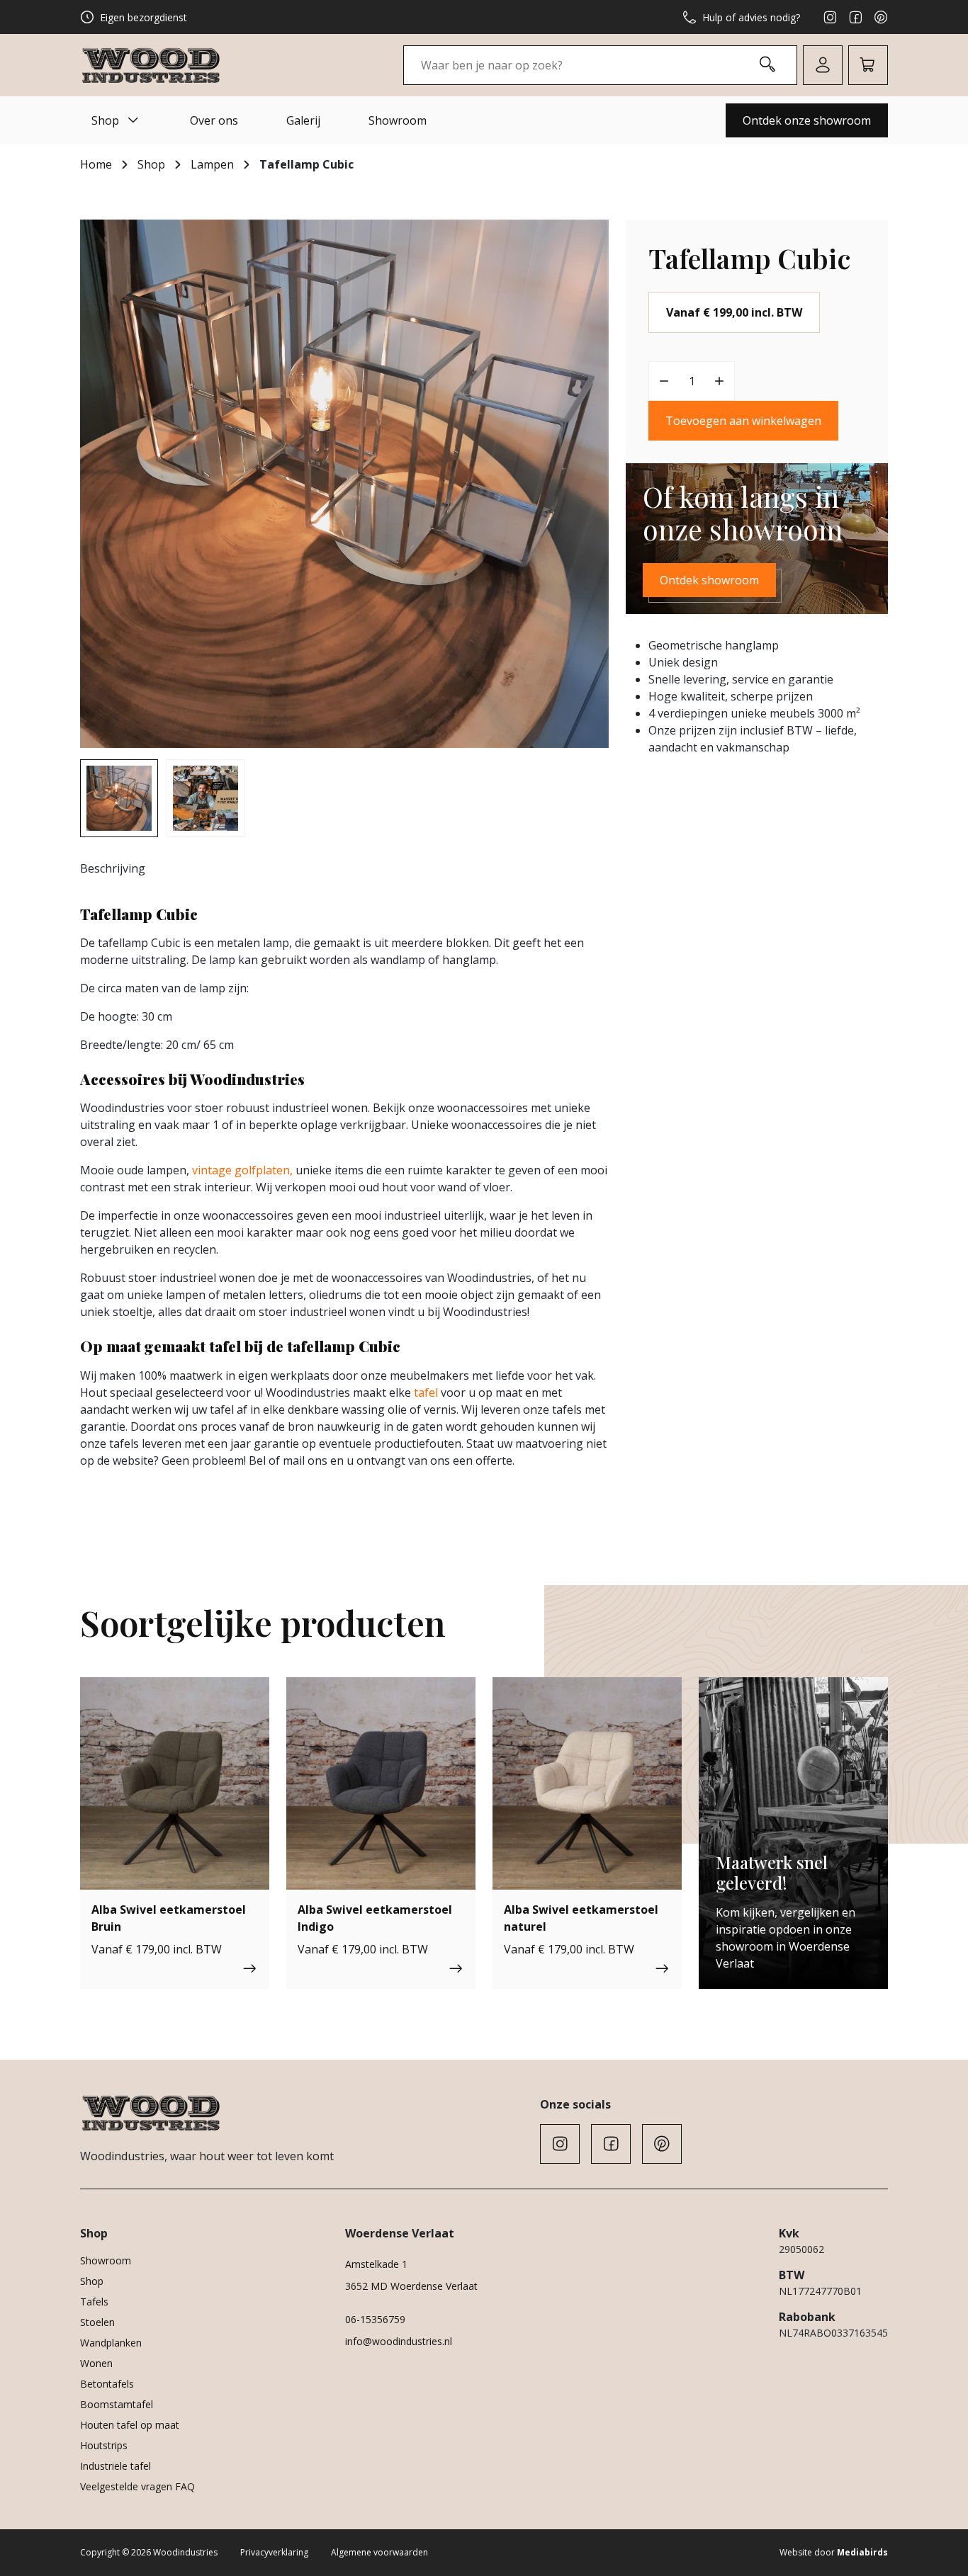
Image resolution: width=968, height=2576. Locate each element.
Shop (105, 120)
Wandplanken (111, 2343)
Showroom (398, 120)
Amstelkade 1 (376, 2264)
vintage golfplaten (241, 1170)
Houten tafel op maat (130, 2425)
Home (96, 164)
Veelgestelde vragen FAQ (137, 2486)
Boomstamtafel (117, 2404)
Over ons (214, 120)
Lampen (212, 164)
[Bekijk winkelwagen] (868, 65)
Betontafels (107, 2384)
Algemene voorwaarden (379, 2552)
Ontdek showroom (709, 580)
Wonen (96, 2363)
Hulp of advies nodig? (751, 17)
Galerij (303, 120)
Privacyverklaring (274, 2552)
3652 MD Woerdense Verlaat (411, 2286)
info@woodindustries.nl (399, 2341)
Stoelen (97, 2322)
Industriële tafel (116, 2466)
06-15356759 (375, 2319)
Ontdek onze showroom (807, 120)
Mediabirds (862, 2552)
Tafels (94, 2302)
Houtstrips (104, 2445)
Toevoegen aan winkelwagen (743, 421)
